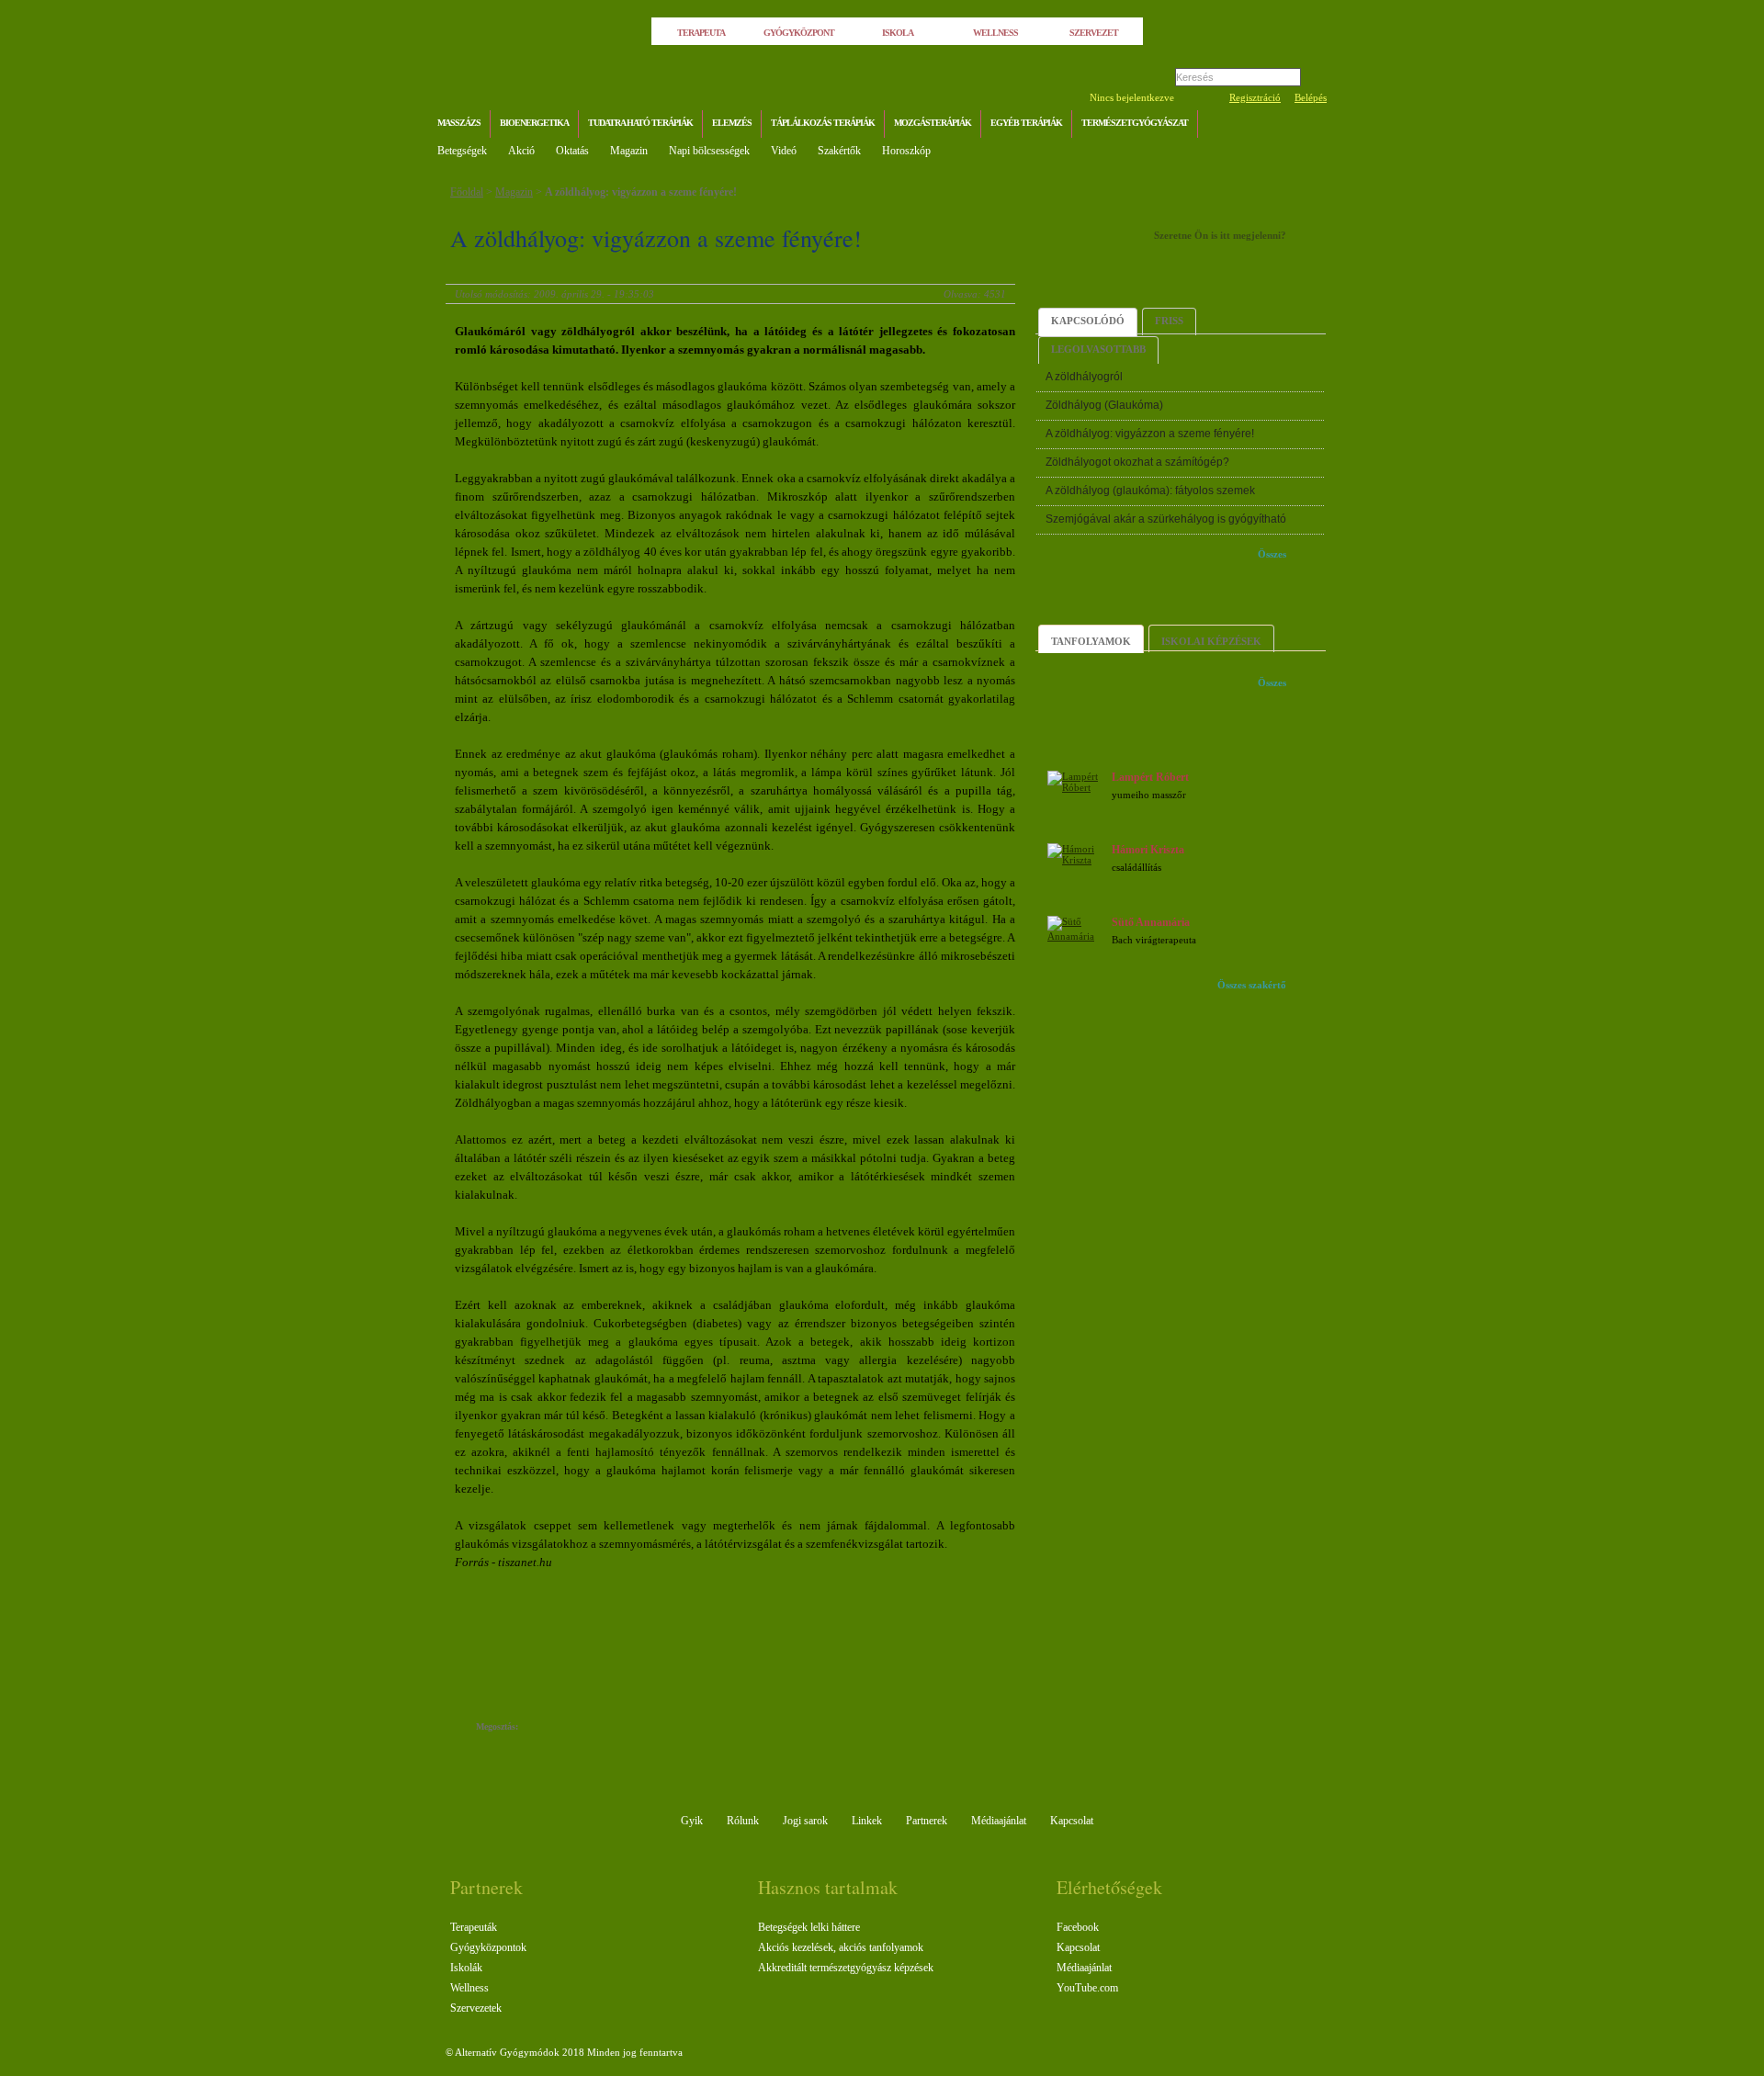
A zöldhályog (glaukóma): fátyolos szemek (1150, 491)
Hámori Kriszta (1148, 850)
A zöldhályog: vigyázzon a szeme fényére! (641, 192)
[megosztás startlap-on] (567, 1728)
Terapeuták (474, 1927)
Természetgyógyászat (1135, 123)
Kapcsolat (1072, 1821)
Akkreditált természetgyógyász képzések (846, 1968)
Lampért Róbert (1150, 777)
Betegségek (462, 151)
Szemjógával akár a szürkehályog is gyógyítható (1166, 519)
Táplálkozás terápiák (823, 123)
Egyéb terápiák (1026, 123)
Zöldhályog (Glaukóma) (1104, 405)
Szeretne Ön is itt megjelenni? (1220, 235)
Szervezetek (476, 2008)
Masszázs (459, 123)
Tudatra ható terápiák (640, 123)
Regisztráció (1255, 97)
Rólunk (743, 1821)
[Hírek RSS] (1309, 125)
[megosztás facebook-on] (549, 1728)
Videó (784, 151)
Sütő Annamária (1151, 922)
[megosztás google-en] (622, 1728)
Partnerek (927, 1821)
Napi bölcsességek (709, 151)
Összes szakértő (1252, 985)
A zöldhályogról (1084, 377)
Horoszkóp (906, 151)
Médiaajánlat (999, 1821)
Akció (521, 151)
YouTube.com (1087, 1988)
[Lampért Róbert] (1077, 787)
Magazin (629, 151)
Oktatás (572, 151)
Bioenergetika (534, 123)
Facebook (1078, 1927)
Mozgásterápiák (933, 123)
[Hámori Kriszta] (1077, 860)
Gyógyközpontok (488, 1947)
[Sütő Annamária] (1077, 936)
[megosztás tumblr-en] (586, 1728)
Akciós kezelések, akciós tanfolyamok (841, 1947)
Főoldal (467, 192)
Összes (1272, 554)
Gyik (692, 1821)
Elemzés (732, 123)
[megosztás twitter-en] (604, 1728)
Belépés (1311, 97)
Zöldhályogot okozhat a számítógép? (1137, 462)
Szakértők (839, 151)
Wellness (469, 1988)
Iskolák (466, 1968)
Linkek (867, 1821)
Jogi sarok (805, 1821)
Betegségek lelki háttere (809, 1927)
